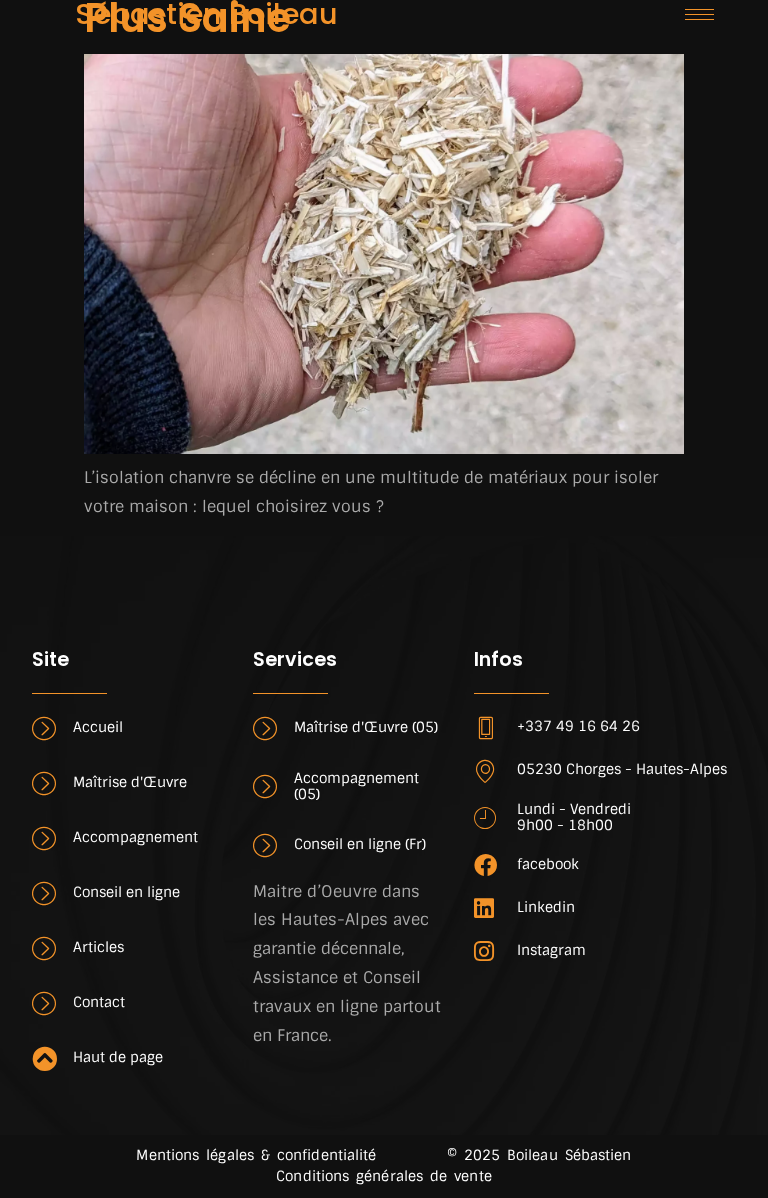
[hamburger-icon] (699, 14)
